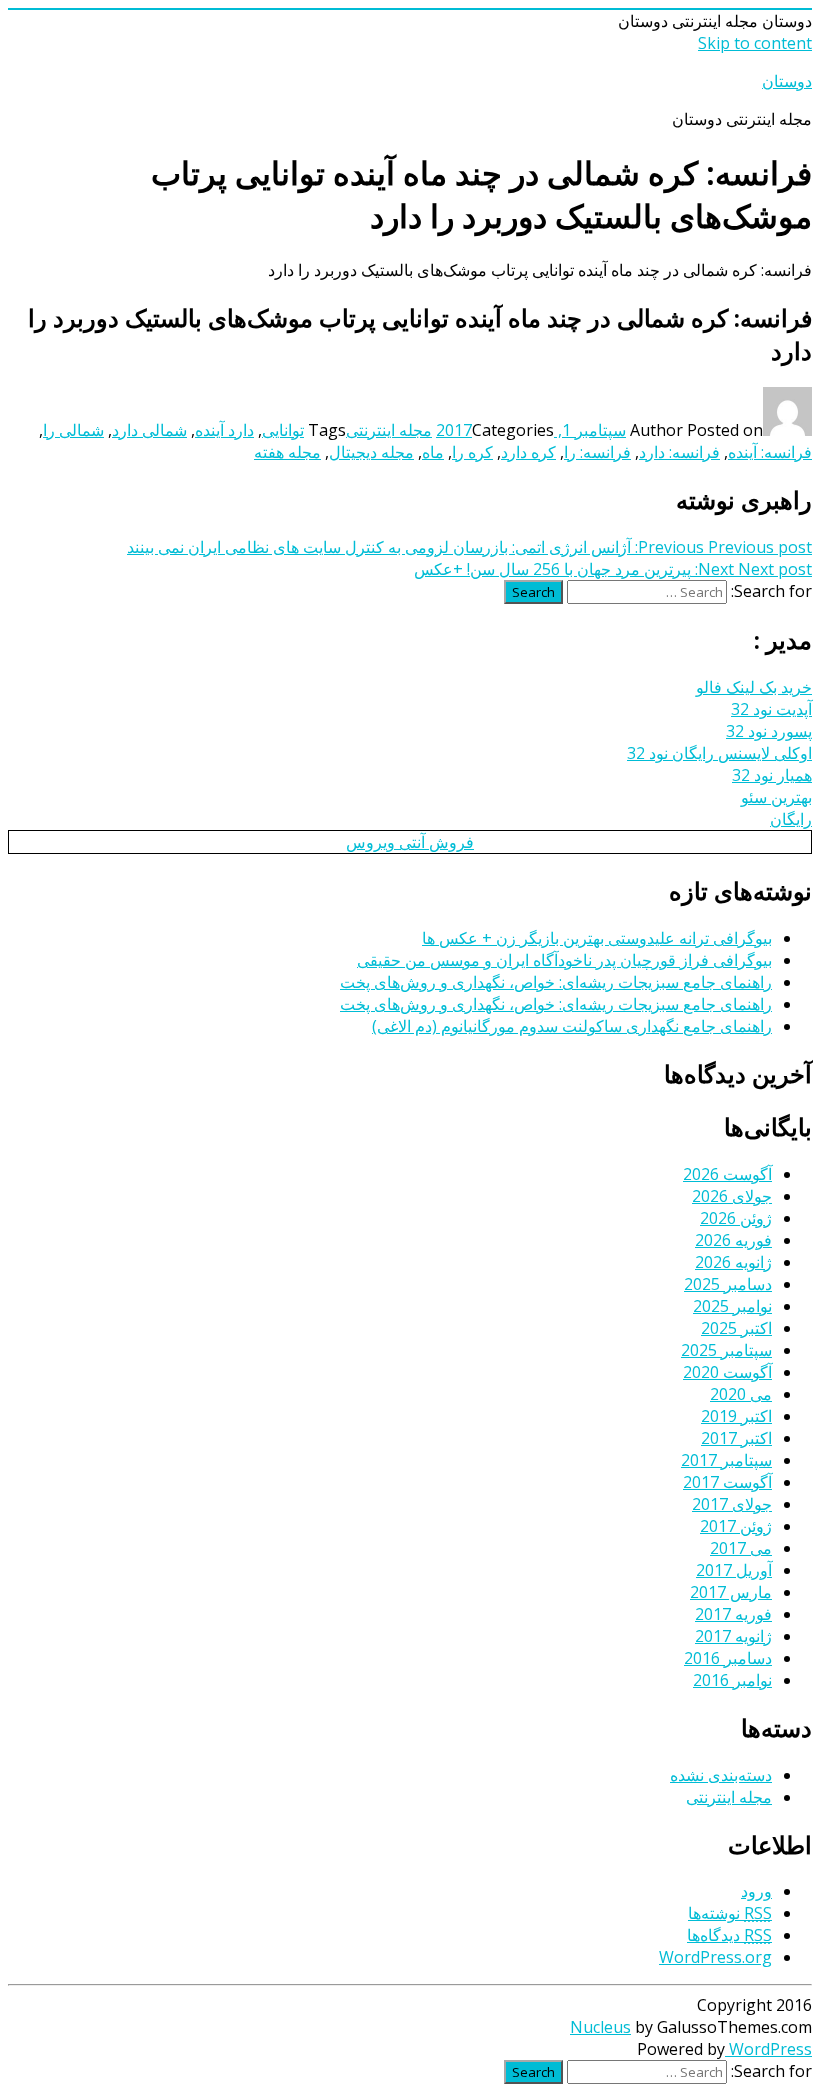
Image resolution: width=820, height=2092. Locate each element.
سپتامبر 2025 (726, 1350)
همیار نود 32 (772, 775)
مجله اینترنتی (389, 430)
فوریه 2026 (733, 1240)
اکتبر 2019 (736, 1416)
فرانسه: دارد (679, 452)
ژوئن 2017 (736, 1526)
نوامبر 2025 (732, 1306)
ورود (756, 1891)
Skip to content (755, 43)
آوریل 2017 (734, 1570)
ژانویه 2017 (733, 1636)
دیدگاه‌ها (729, 1935)
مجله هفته (287, 452)
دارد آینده (224, 430)
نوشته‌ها (730, 1913)
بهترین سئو (776, 797)
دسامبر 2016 (728, 1658)
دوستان (787, 81)
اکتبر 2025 (736, 1328)
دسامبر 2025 (728, 1284)
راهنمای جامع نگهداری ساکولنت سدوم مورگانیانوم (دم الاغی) (572, 1026)
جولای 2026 (732, 1196)
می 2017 (741, 1548)
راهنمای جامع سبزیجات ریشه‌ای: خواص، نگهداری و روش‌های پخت (556, 982)
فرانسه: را (597, 452)
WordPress (768, 2049)
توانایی (283, 430)
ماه (433, 452)
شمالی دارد (149, 430)
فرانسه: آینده (770, 452)
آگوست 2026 (727, 1174)
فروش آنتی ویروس (410, 842)
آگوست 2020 (727, 1372)
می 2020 (741, 1394)
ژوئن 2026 (736, 1218)
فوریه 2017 (733, 1614)
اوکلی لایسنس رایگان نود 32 (719, 753)
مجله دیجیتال (371, 452)
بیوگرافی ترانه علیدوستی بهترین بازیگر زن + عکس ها (597, 938)
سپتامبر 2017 (726, 1460)
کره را (472, 452)
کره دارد (528, 452)
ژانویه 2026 (733, 1262)
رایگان (791, 819)
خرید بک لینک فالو (754, 687)
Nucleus (600, 2027)
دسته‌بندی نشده (721, 1775)
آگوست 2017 (727, 1482)
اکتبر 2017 (736, 1438)
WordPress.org (715, 1957)
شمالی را (73, 430)
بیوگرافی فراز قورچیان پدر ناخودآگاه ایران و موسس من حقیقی (564, 960)
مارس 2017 (731, 1592)
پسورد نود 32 (769, 731)
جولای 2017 (732, 1504)
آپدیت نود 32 (771, 709)
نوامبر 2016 (732, 1680)
